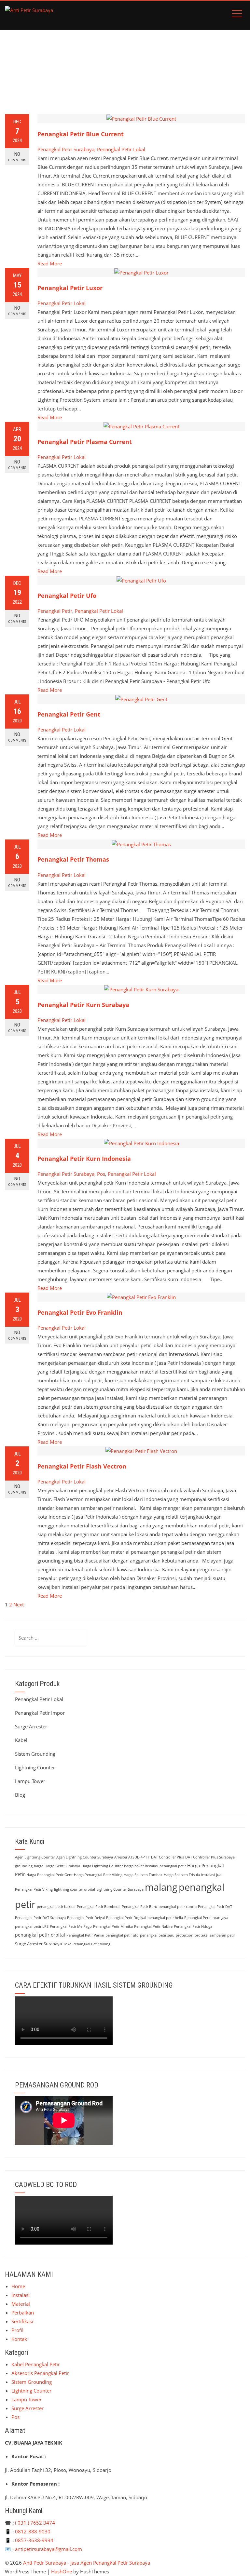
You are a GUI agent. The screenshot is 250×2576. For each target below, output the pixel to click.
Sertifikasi (22, 2321)
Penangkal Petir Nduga (193, 1926)
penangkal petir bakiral (56, 1907)
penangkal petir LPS (32, 1926)
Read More (50, 263)
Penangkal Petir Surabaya (66, 149)
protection (185, 1935)
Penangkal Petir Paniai (85, 1935)
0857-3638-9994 (34, 2540)
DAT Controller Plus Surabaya (210, 1857)
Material (21, 2304)
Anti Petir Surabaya (45, 2563)
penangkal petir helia (165, 1918)
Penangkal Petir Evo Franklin (80, 1312)
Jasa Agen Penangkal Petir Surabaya (110, 2563)
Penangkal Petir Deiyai (86, 1918)
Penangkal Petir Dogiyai (126, 1918)
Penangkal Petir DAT (215, 1907)
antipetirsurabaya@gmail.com (49, 2549)
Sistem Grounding (35, 1754)
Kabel (21, 1740)
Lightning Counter (35, 1767)
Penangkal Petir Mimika (113, 1926)
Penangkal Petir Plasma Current (85, 442)
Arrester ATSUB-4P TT (132, 1857)
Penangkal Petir (55, 611)
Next (19, 1604)
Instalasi (21, 2295)
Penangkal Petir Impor (40, 1713)
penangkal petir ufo (122, 1935)
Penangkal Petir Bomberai (99, 1907)
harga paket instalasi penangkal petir (155, 1866)
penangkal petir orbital (40, 1935)
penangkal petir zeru (157, 1935)
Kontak (19, 2339)
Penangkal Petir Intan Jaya (206, 1918)
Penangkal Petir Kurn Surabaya (83, 1005)
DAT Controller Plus (167, 1857)
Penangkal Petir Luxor (70, 288)
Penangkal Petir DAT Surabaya (40, 1918)
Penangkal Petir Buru (139, 1907)
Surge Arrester (31, 1726)
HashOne (62, 2571)
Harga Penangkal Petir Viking (98, 1875)
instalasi (208, 1875)
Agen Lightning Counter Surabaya (85, 1857)
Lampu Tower (30, 1781)
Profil (17, 2330)
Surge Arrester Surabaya (38, 1944)
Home (18, 2286)
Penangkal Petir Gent (69, 714)
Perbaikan (23, 2313)
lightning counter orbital (75, 1889)
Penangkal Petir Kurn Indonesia (84, 1159)
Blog (20, 1795)
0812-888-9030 (33, 2531)
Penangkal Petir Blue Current (81, 134)
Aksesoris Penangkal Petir (40, 2373)
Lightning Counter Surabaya (120, 1889)
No (17, 157)
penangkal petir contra (178, 1907)
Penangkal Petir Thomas (73, 859)
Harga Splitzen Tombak (143, 1875)
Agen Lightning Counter (35, 1857)
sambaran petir (222, 1935)
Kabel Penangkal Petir (36, 2364)
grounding (24, 1866)
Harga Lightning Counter (102, 1866)
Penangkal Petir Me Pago (71, 1926)
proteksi (201, 1935)
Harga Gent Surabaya (62, 1866)
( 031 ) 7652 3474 (35, 2523)
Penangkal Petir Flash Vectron (82, 1466)
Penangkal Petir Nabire (153, 1926)
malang (161, 1887)
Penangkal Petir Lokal (121, 149)
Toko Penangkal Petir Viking (87, 1944)
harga (39, 1866)
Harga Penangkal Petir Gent (49, 1875)
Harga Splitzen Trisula (182, 1875)
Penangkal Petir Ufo (67, 596)
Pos (101, 1174)
